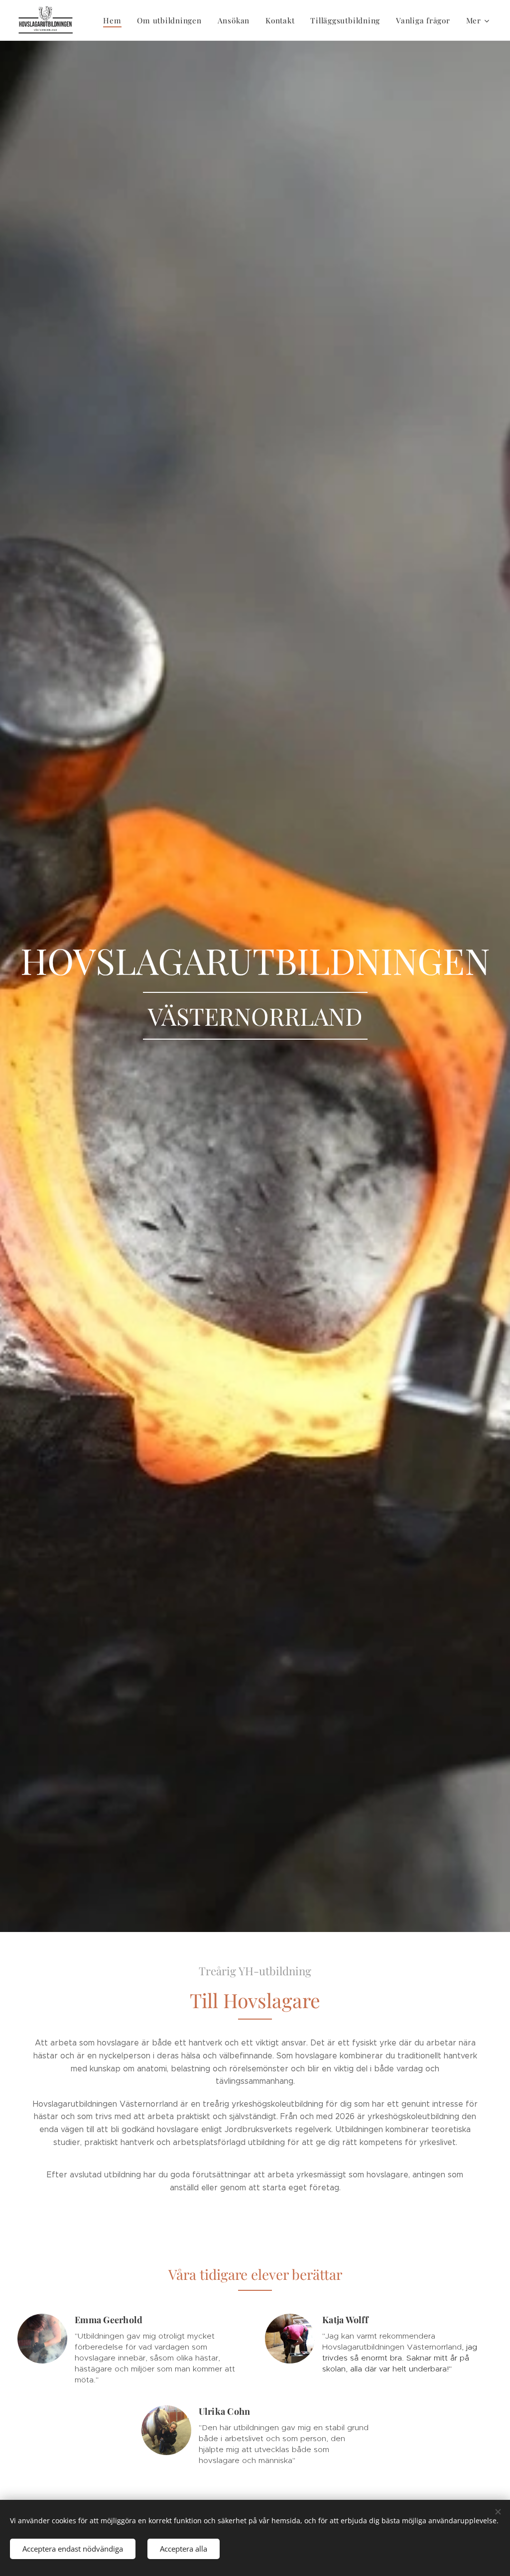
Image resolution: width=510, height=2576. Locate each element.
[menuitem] (115, 20)
